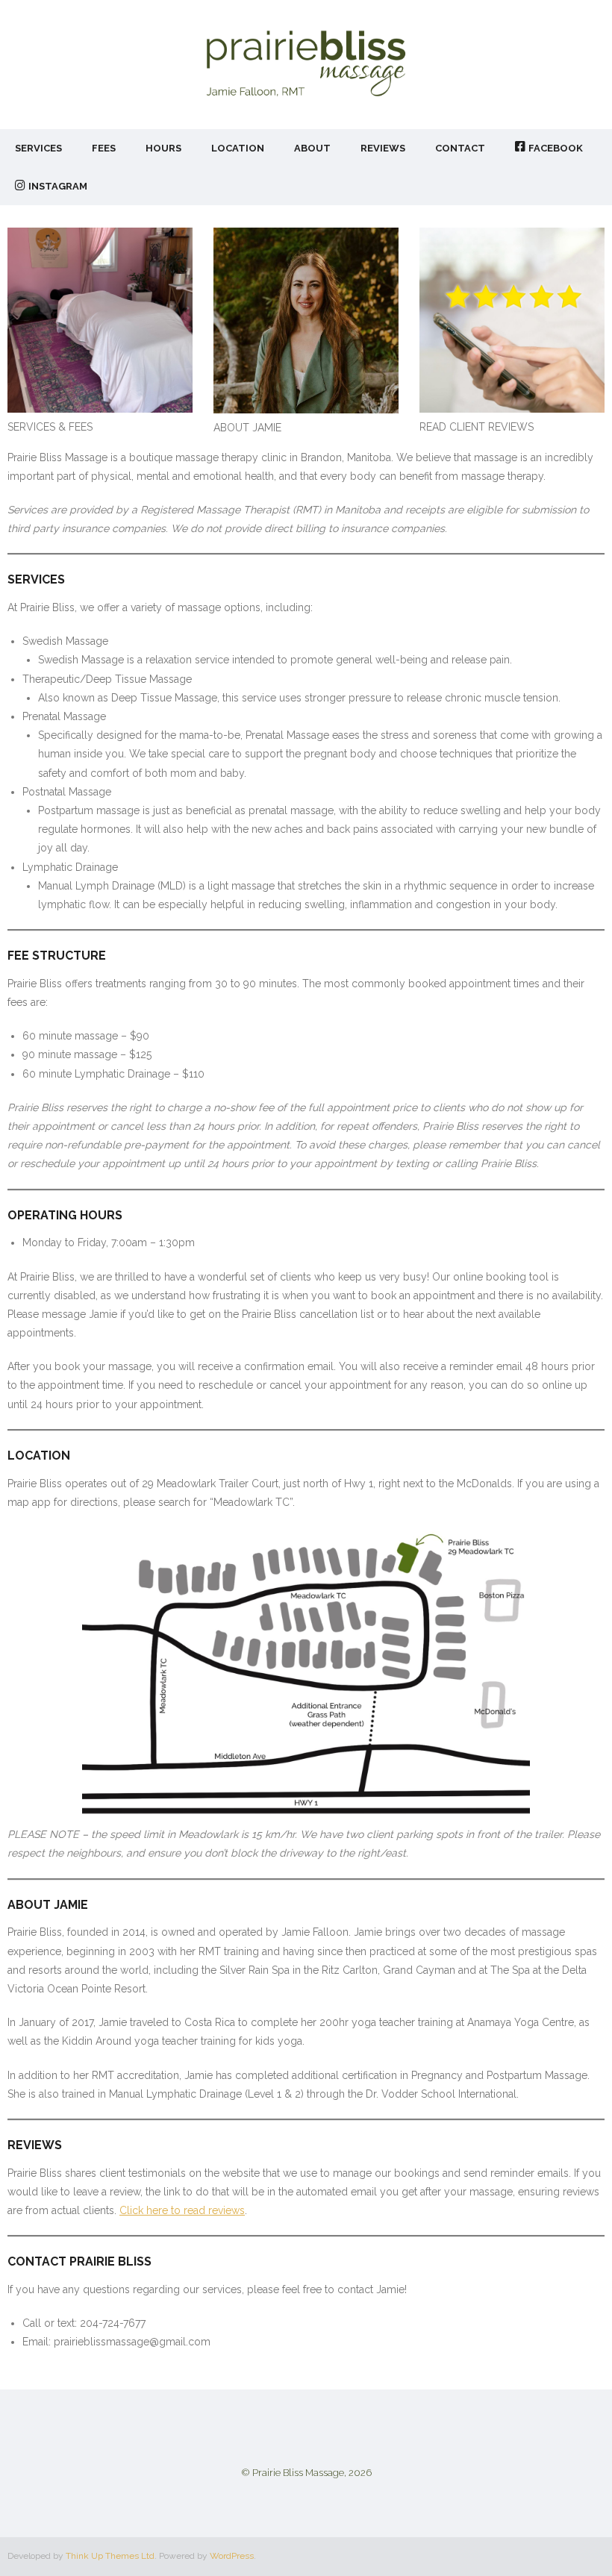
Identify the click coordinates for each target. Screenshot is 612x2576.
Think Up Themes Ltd (110, 2556)
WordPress (232, 2556)
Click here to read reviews (182, 2210)
